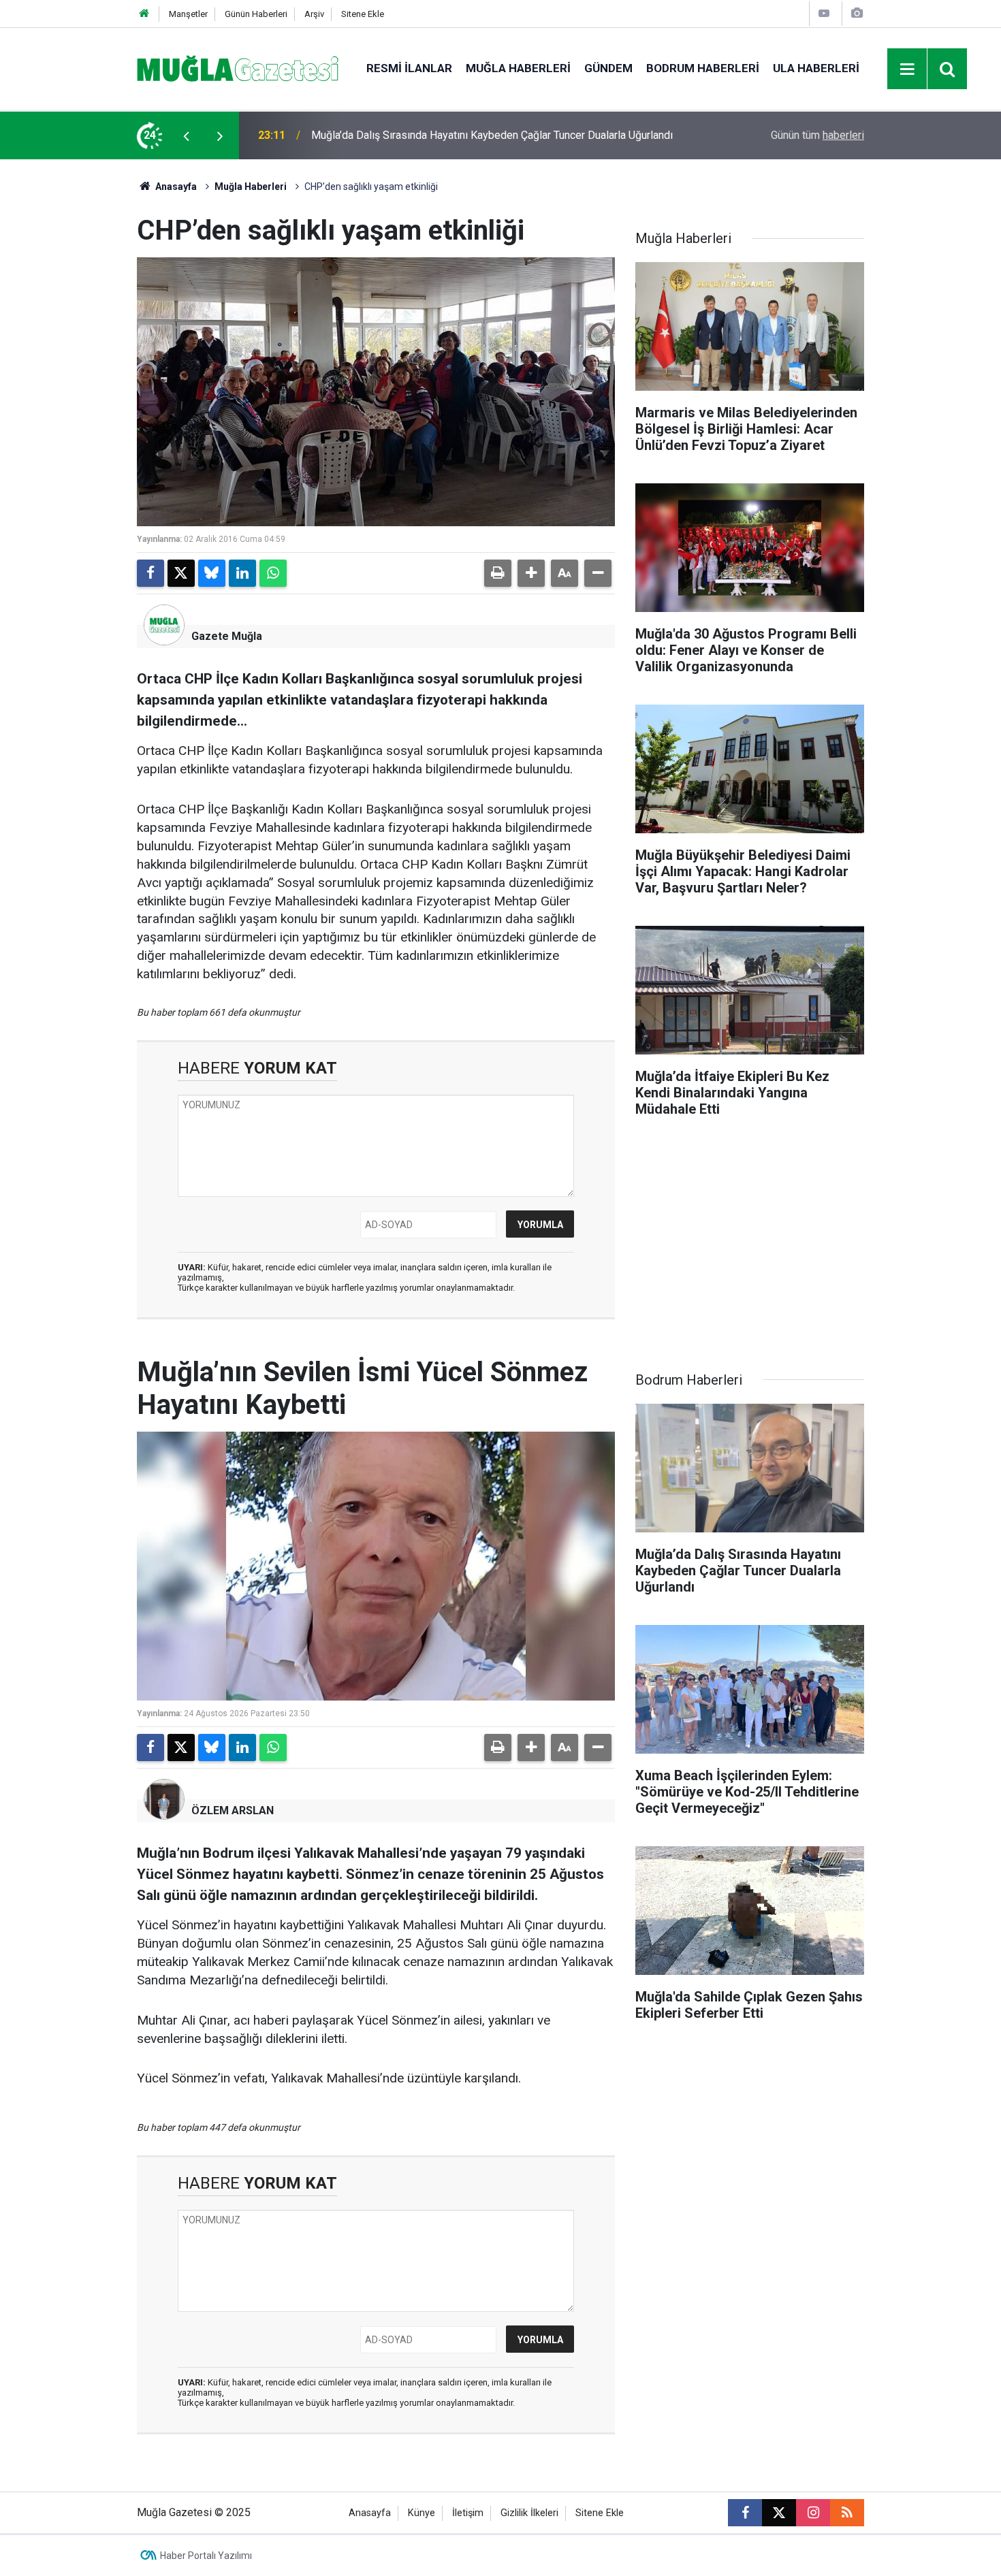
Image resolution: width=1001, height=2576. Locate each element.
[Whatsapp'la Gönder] (273, 573)
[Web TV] (824, 13)
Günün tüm (817, 135)
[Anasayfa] (144, 14)
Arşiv (314, 14)
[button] (531, 573)
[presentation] (186, 135)
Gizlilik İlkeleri (529, 2513)
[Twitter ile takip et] (779, 2513)
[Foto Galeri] (857, 13)
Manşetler (188, 14)
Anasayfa (175, 187)
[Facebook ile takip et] (745, 2513)
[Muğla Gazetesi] (238, 68)
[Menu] (908, 69)
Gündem (608, 68)
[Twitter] (181, 573)
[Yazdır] (498, 573)
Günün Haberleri (256, 14)
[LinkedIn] (242, 573)
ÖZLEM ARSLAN (233, 1810)
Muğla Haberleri (518, 68)
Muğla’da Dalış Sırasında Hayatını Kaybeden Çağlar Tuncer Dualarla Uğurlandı (492, 135)
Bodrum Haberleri (703, 68)
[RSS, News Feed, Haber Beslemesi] (847, 2513)
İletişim (468, 2513)
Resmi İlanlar (409, 68)
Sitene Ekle (363, 14)
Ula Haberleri (816, 68)
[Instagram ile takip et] (813, 2513)
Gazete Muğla (227, 636)
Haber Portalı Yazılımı (206, 2556)
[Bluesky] (212, 573)
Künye (422, 2513)
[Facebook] (150, 573)
